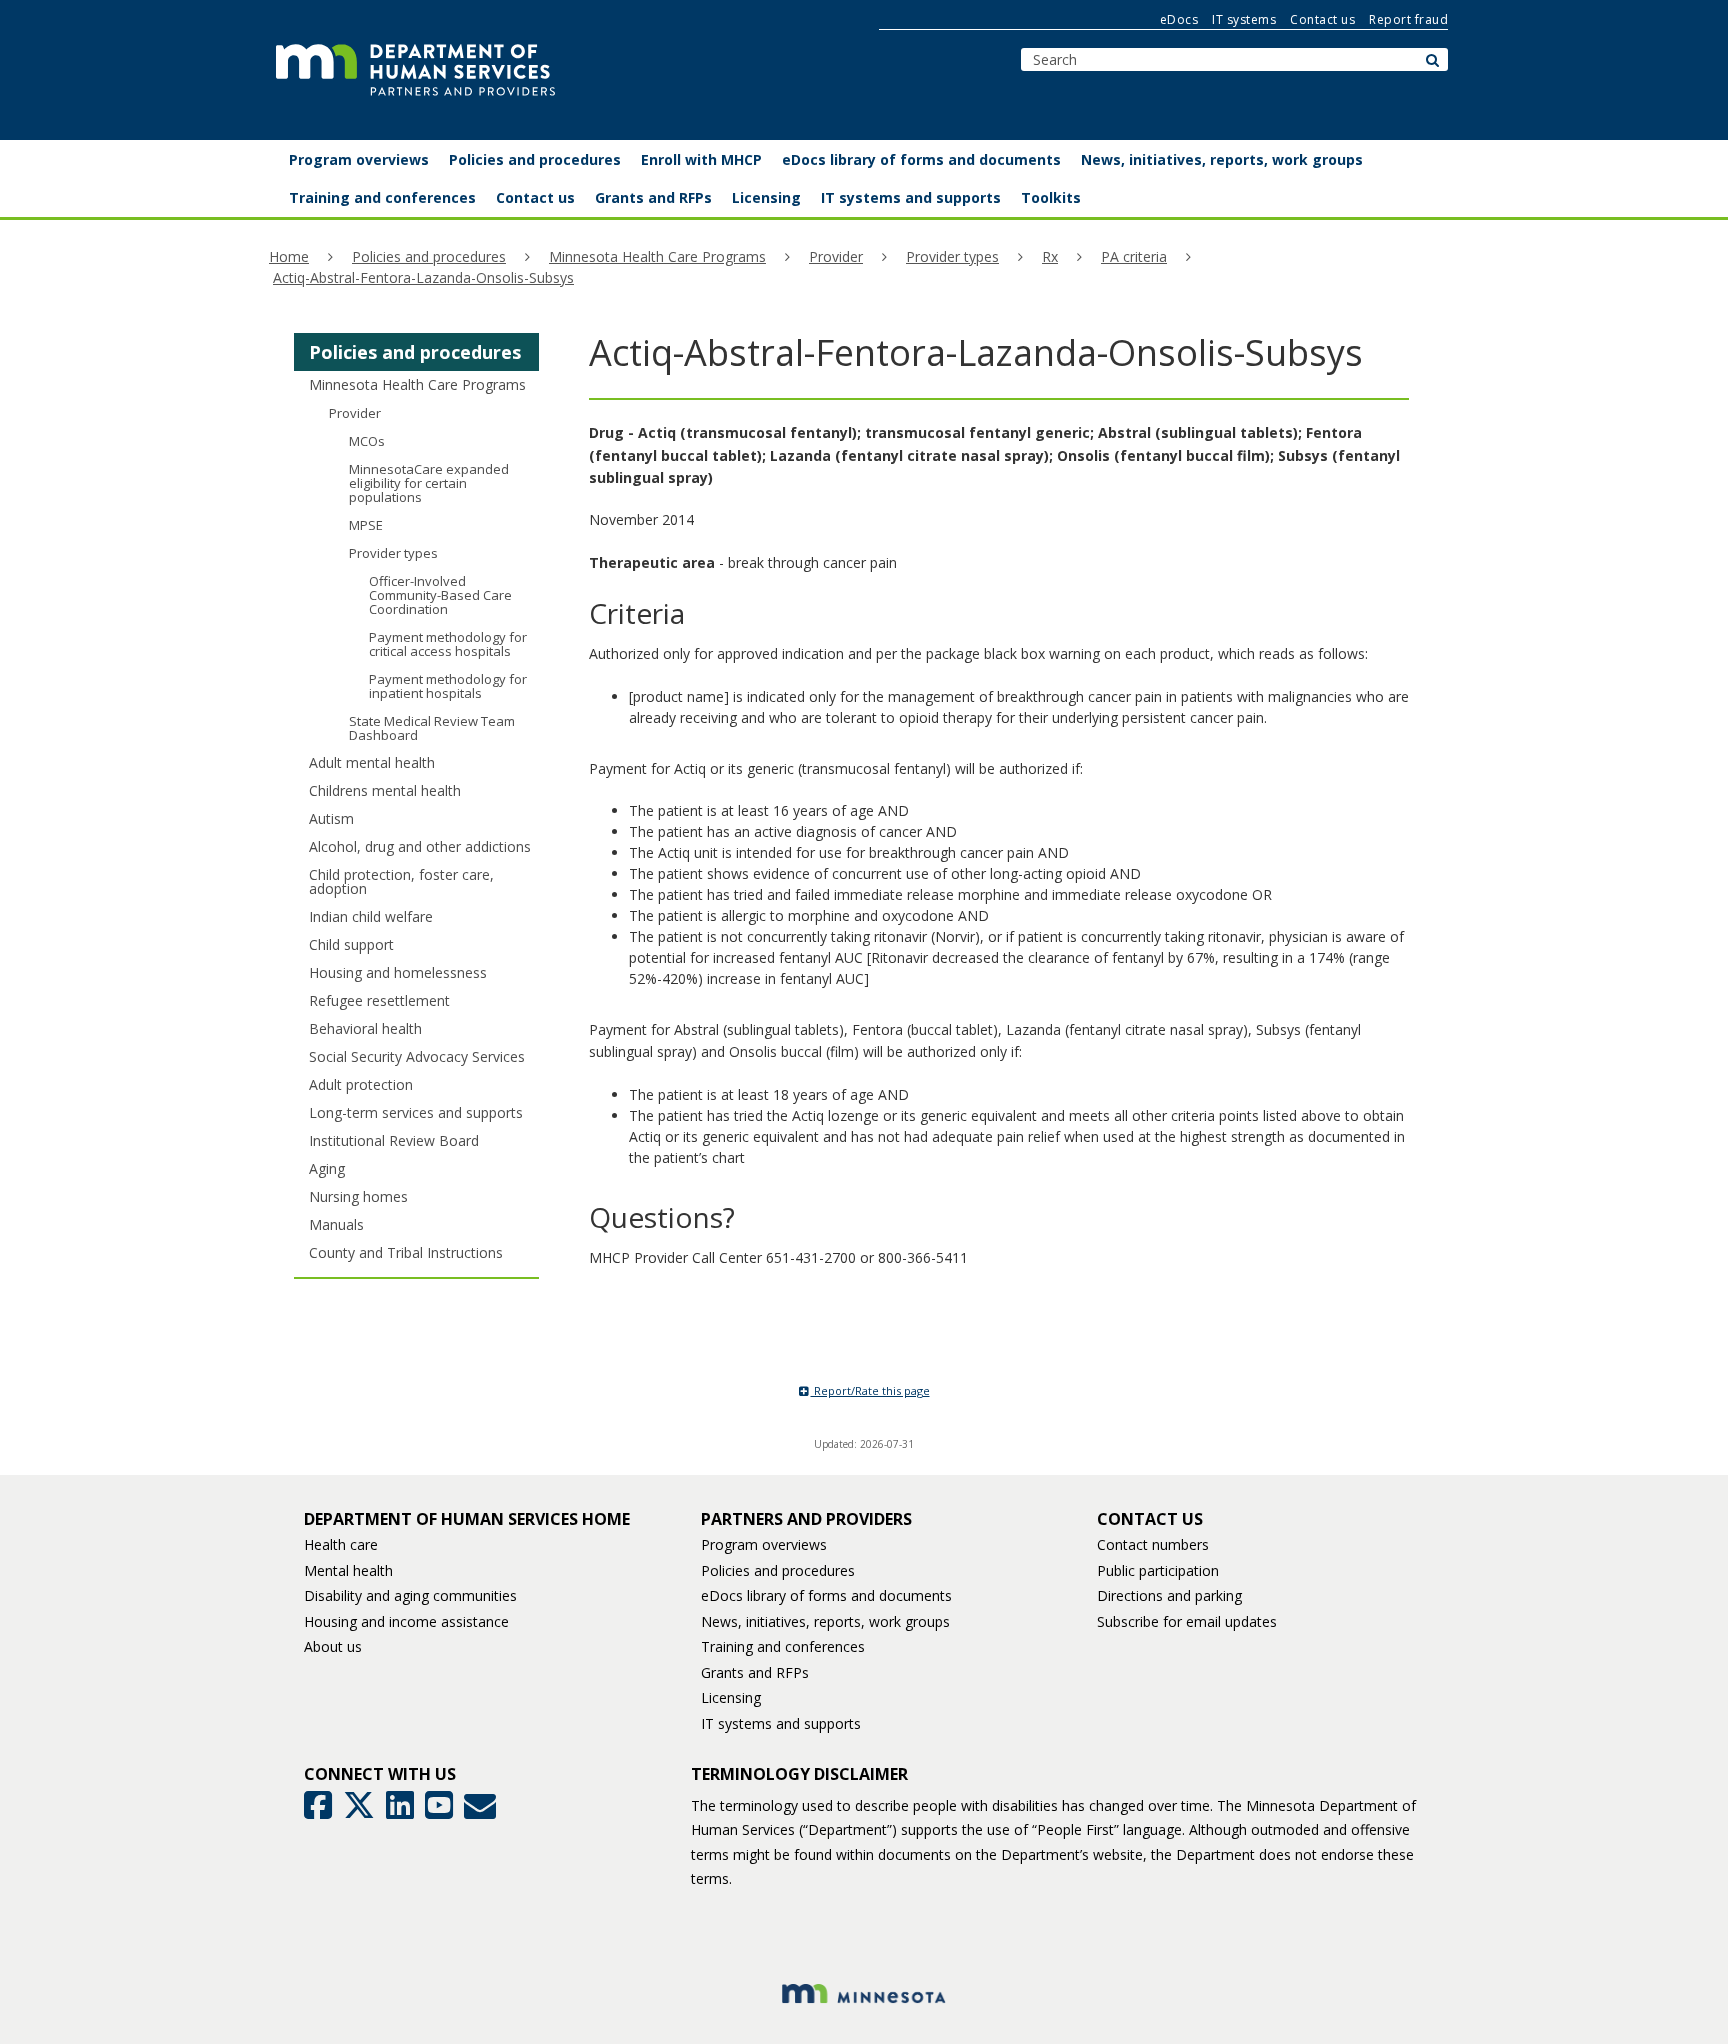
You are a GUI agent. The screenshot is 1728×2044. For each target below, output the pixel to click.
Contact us (1322, 19)
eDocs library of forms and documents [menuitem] (921, 159)
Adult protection (361, 1084)
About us (333, 1646)
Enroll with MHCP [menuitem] (701, 159)
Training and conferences (783, 1646)
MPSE (366, 525)
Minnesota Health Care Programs (657, 256)
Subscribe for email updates (1187, 1621)
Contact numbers (1153, 1544)
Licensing (731, 1697)
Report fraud (1408, 19)
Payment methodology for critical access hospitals (448, 644)
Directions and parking (1169, 1595)
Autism (331, 818)
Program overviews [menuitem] (359, 159)
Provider (836, 256)
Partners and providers (806, 1519)
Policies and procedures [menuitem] (535, 159)
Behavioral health (365, 1028)
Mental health (348, 1570)
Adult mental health (372, 762)
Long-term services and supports (416, 1112)
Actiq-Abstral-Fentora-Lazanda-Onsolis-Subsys (423, 277)
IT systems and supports (781, 1723)
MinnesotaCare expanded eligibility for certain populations (429, 483)
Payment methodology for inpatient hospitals (448, 686)
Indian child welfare (371, 916)
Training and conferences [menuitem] (382, 197)
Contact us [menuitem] (535, 197)
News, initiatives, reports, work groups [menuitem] (1222, 159)
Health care (341, 1544)
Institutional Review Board (394, 1140)
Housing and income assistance (406, 1621)
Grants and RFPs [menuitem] (653, 197)
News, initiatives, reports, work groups (825, 1621)
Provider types (952, 256)
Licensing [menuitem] (766, 197)
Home (289, 256)
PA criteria (1134, 256)
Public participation (1158, 1570)
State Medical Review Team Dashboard (432, 728)
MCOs (367, 441)
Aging (327, 1168)
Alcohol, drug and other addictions (420, 846)
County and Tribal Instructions (406, 1252)
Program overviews (764, 1544)
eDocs (1179, 19)
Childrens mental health (385, 790)
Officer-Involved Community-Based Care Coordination (440, 595)
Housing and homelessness (398, 972)
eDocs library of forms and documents (826, 1595)
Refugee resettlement (379, 1000)
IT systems (1244, 19)
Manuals (336, 1224)
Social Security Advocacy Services (417, 1056)
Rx (1050, 256)
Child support (351, 944)
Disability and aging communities (410, 1595)
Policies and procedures (429, 256)
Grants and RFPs (755, 1672)
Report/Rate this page (870, 1390)
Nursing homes (358, 1196)
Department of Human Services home (467, 1519)
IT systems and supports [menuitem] (911, 197)
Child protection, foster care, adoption (401, 881)
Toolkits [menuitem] (1051, 197)
